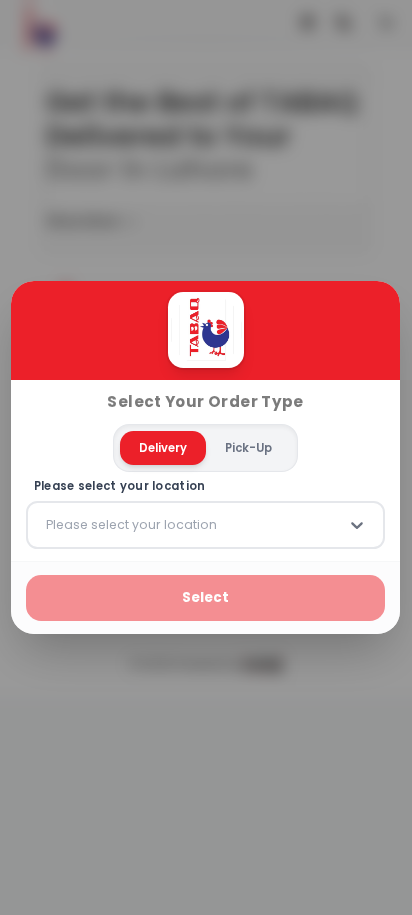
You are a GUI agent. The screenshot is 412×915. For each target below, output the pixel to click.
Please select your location (120, 486)
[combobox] (48, 525)
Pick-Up (249, 448)
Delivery (164, 448)
